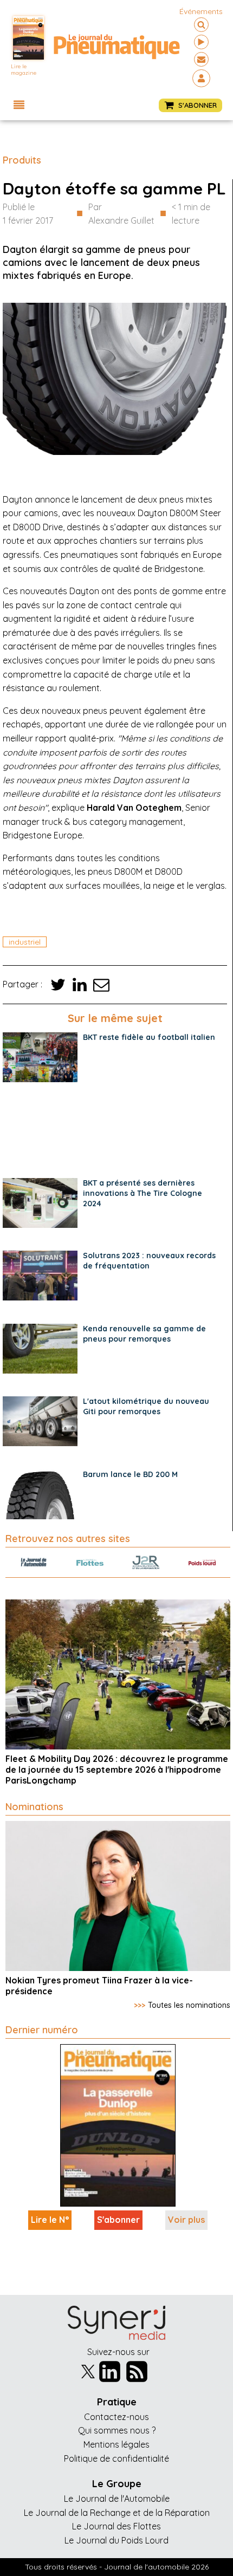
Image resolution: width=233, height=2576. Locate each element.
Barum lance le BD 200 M (130, 1474)
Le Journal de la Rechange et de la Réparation (117, 2513)
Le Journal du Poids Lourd (116, 2540)
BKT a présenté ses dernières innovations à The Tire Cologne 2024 (143, 1193)
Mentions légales (116, 2444)
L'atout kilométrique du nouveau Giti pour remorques (146, 1406)
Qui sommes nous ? (117, 2430)
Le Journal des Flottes (116, 2526)
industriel (25, 942)
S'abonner (118, 2220)
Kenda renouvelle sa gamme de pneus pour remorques (144, 1334)
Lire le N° (50, 2220)
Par (121, 214)
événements (201, 11)
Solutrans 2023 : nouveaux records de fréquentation (149, 1261)
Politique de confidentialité (116, 2458)
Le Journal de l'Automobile (117, 2499)
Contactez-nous (116, 2417)
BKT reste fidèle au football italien (149, 1037)
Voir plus (186, 2220)
